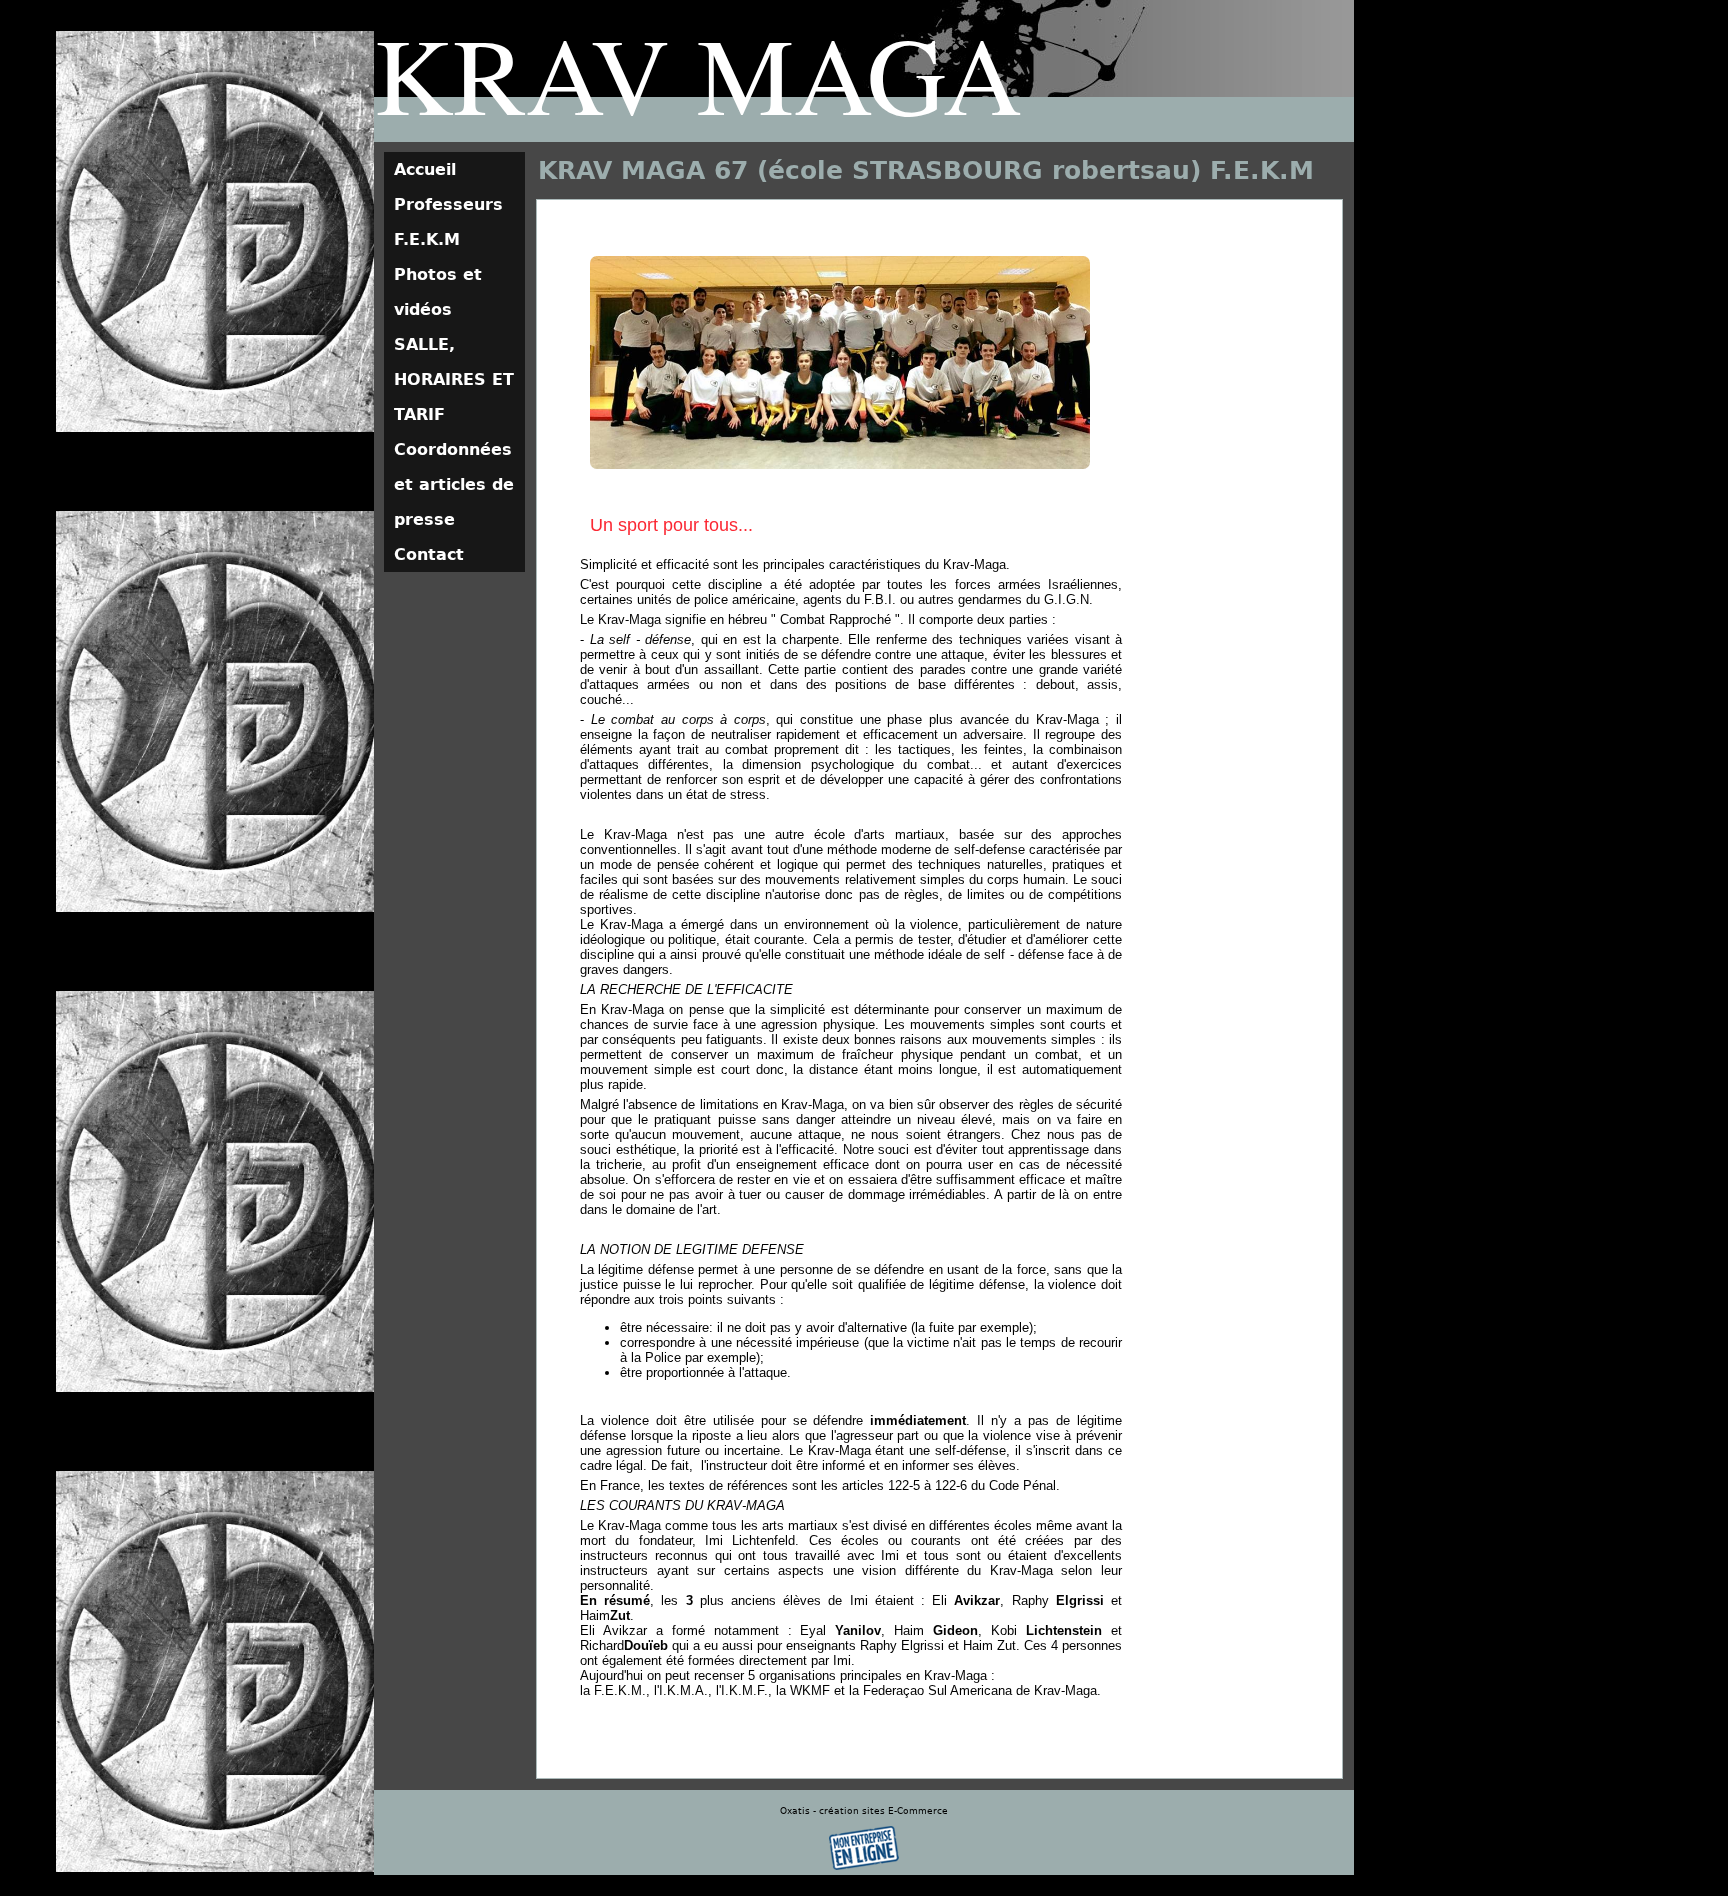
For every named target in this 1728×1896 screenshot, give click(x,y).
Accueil (425, 169)
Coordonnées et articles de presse (454, 484)
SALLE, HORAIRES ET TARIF (454, 379)
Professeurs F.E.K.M (448, 222)
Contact (429, 554)
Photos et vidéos (438, 292)
